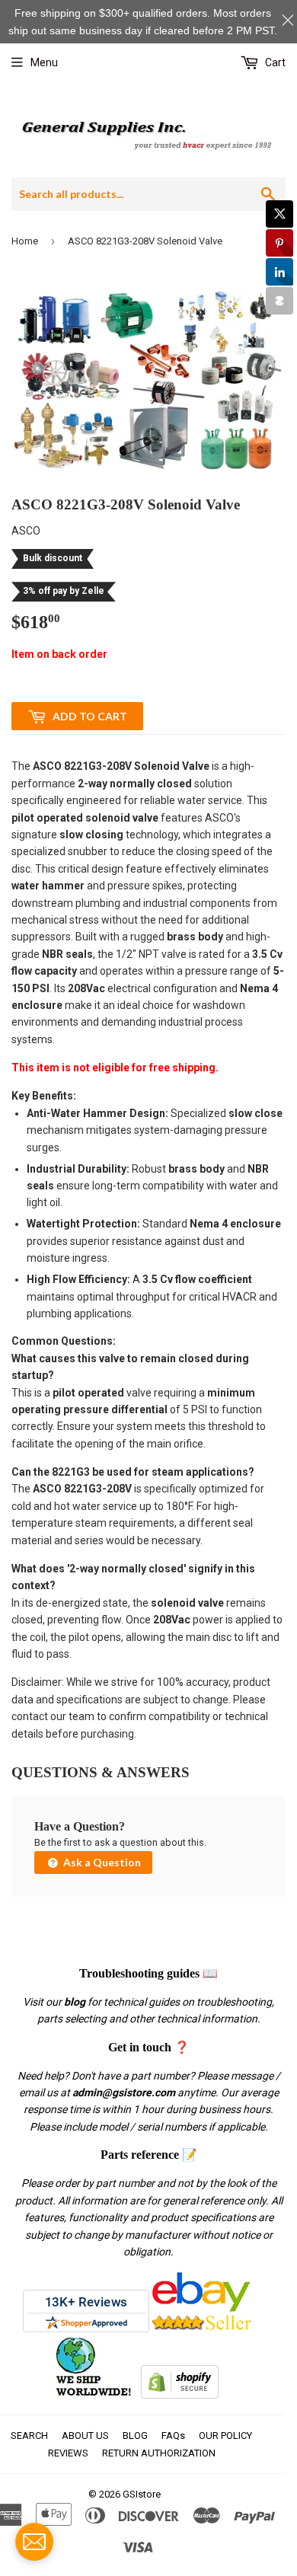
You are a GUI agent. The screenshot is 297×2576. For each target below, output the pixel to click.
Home (25, 241)
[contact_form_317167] (34, 2542)
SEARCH (29, 2436)
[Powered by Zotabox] (279, 301)
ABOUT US (85, 2436)
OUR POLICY (225, 2436)
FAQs (173, 2436)
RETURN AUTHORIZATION (159, 2453)
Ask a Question (101, 1862)
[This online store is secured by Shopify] (180, 2395)
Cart (274, 62)
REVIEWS (68, 2453)
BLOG (135, 2436)
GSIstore (142, 2494)
